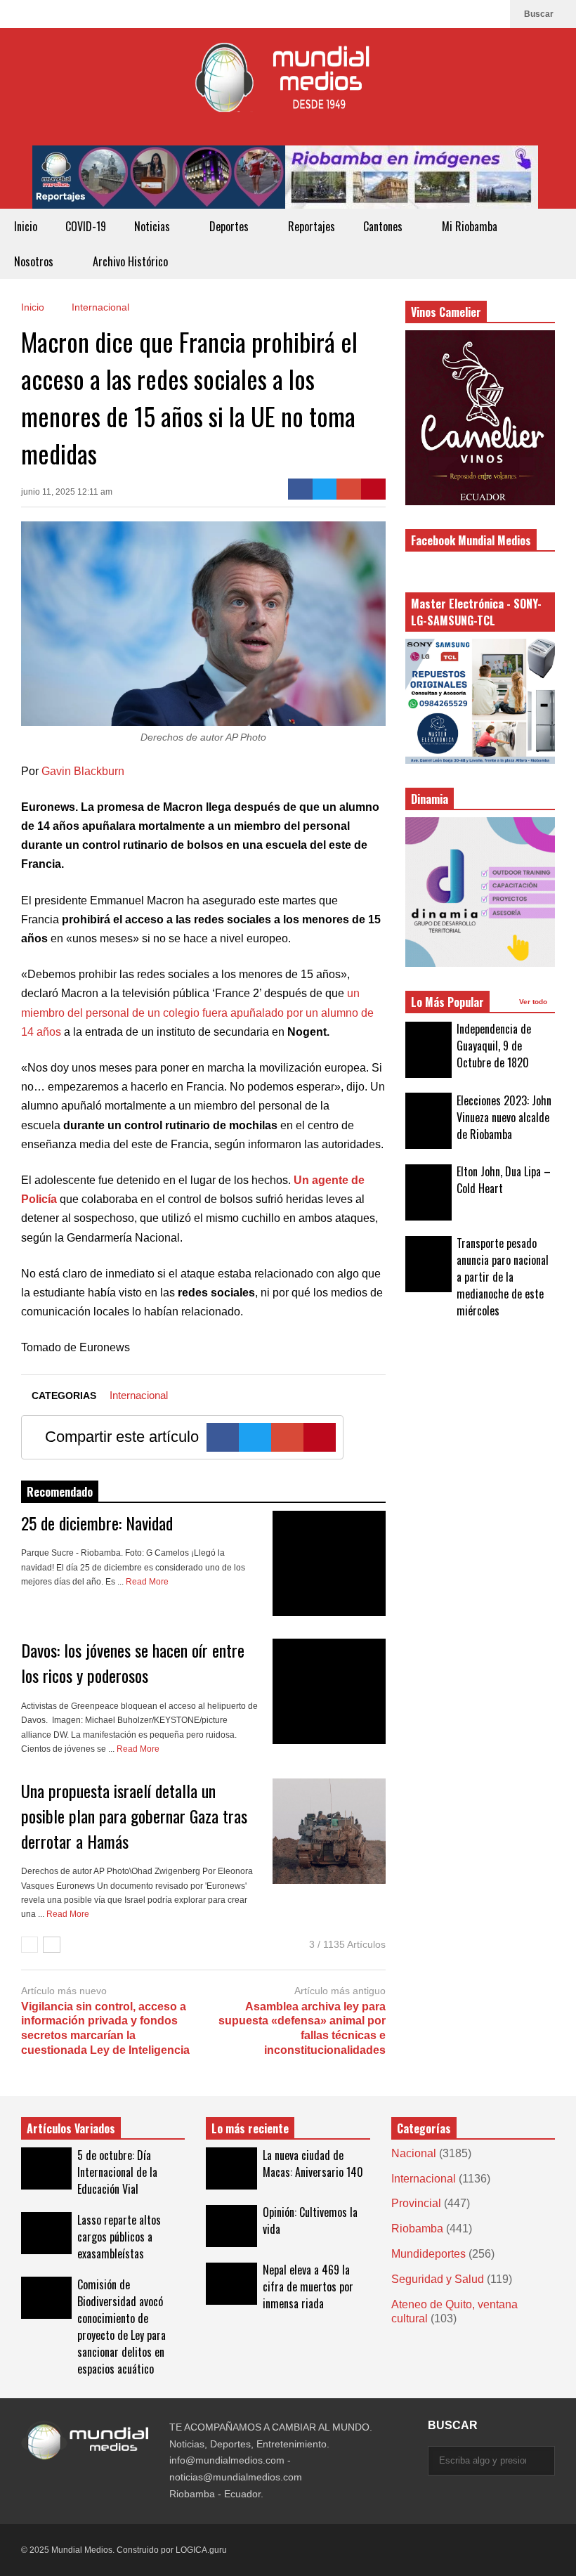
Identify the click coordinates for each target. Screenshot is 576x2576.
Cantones (384, 226)
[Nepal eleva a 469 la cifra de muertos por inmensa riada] (231, 2284)
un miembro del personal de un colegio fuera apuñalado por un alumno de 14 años (197, 1012)
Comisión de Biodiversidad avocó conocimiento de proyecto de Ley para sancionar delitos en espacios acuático (122, 2327)
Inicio (26, 226)
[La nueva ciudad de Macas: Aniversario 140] (231, 2168)
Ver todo (534, 1002)
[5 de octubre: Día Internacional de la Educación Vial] (46, 2168)
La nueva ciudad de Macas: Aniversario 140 (313, 2164)
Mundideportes (428, 2254)
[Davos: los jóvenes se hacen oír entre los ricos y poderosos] (329, 1691)
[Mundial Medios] (288, 87)
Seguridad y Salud (438, 2279)
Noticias (153, 226)
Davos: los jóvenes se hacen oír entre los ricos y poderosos (133, 1663)
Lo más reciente (250, 2128)
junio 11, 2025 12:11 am (67, 492)
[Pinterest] (373, 489)
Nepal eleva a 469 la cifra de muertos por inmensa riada (308, 2286)
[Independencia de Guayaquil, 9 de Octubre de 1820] (428, 1050)
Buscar (540, 14)
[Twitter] (325, 489)
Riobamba (417, 2229)
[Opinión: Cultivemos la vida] (231, 2226)
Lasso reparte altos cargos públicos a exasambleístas (119, 2237)
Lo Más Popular (447, 1002)
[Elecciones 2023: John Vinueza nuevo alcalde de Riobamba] (428, 1121)
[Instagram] (470, 14)
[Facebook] (492, 14)
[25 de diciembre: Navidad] (329, 1563)
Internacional (139, 1395)
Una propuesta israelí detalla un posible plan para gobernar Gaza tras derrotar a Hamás (134, 1816)
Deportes (230, 226)
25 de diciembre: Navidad (97, 1523)
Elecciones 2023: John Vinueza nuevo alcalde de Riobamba (504, 1117)
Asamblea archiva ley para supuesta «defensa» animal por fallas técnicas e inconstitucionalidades (302, 2028)
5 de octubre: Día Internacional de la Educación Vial (117, 2172)
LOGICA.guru (201, 2550)
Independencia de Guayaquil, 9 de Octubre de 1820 (494, 1046)
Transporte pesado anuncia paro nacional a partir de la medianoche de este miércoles (503, 1277)
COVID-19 (86, 226)
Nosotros (35, 261)
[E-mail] (349, 489)
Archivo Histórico (130, 261)
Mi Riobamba (471, 226)
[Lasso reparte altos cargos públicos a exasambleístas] (46, 2233)
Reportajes (312, 226)
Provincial (416, 2203)
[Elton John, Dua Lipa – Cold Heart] (428, 1192)
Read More (148, 1582)
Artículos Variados (71, 2128)
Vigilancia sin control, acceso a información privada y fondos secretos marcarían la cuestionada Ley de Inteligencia (105, 2028)
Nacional (414, 2153)
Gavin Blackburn (83, 771)
